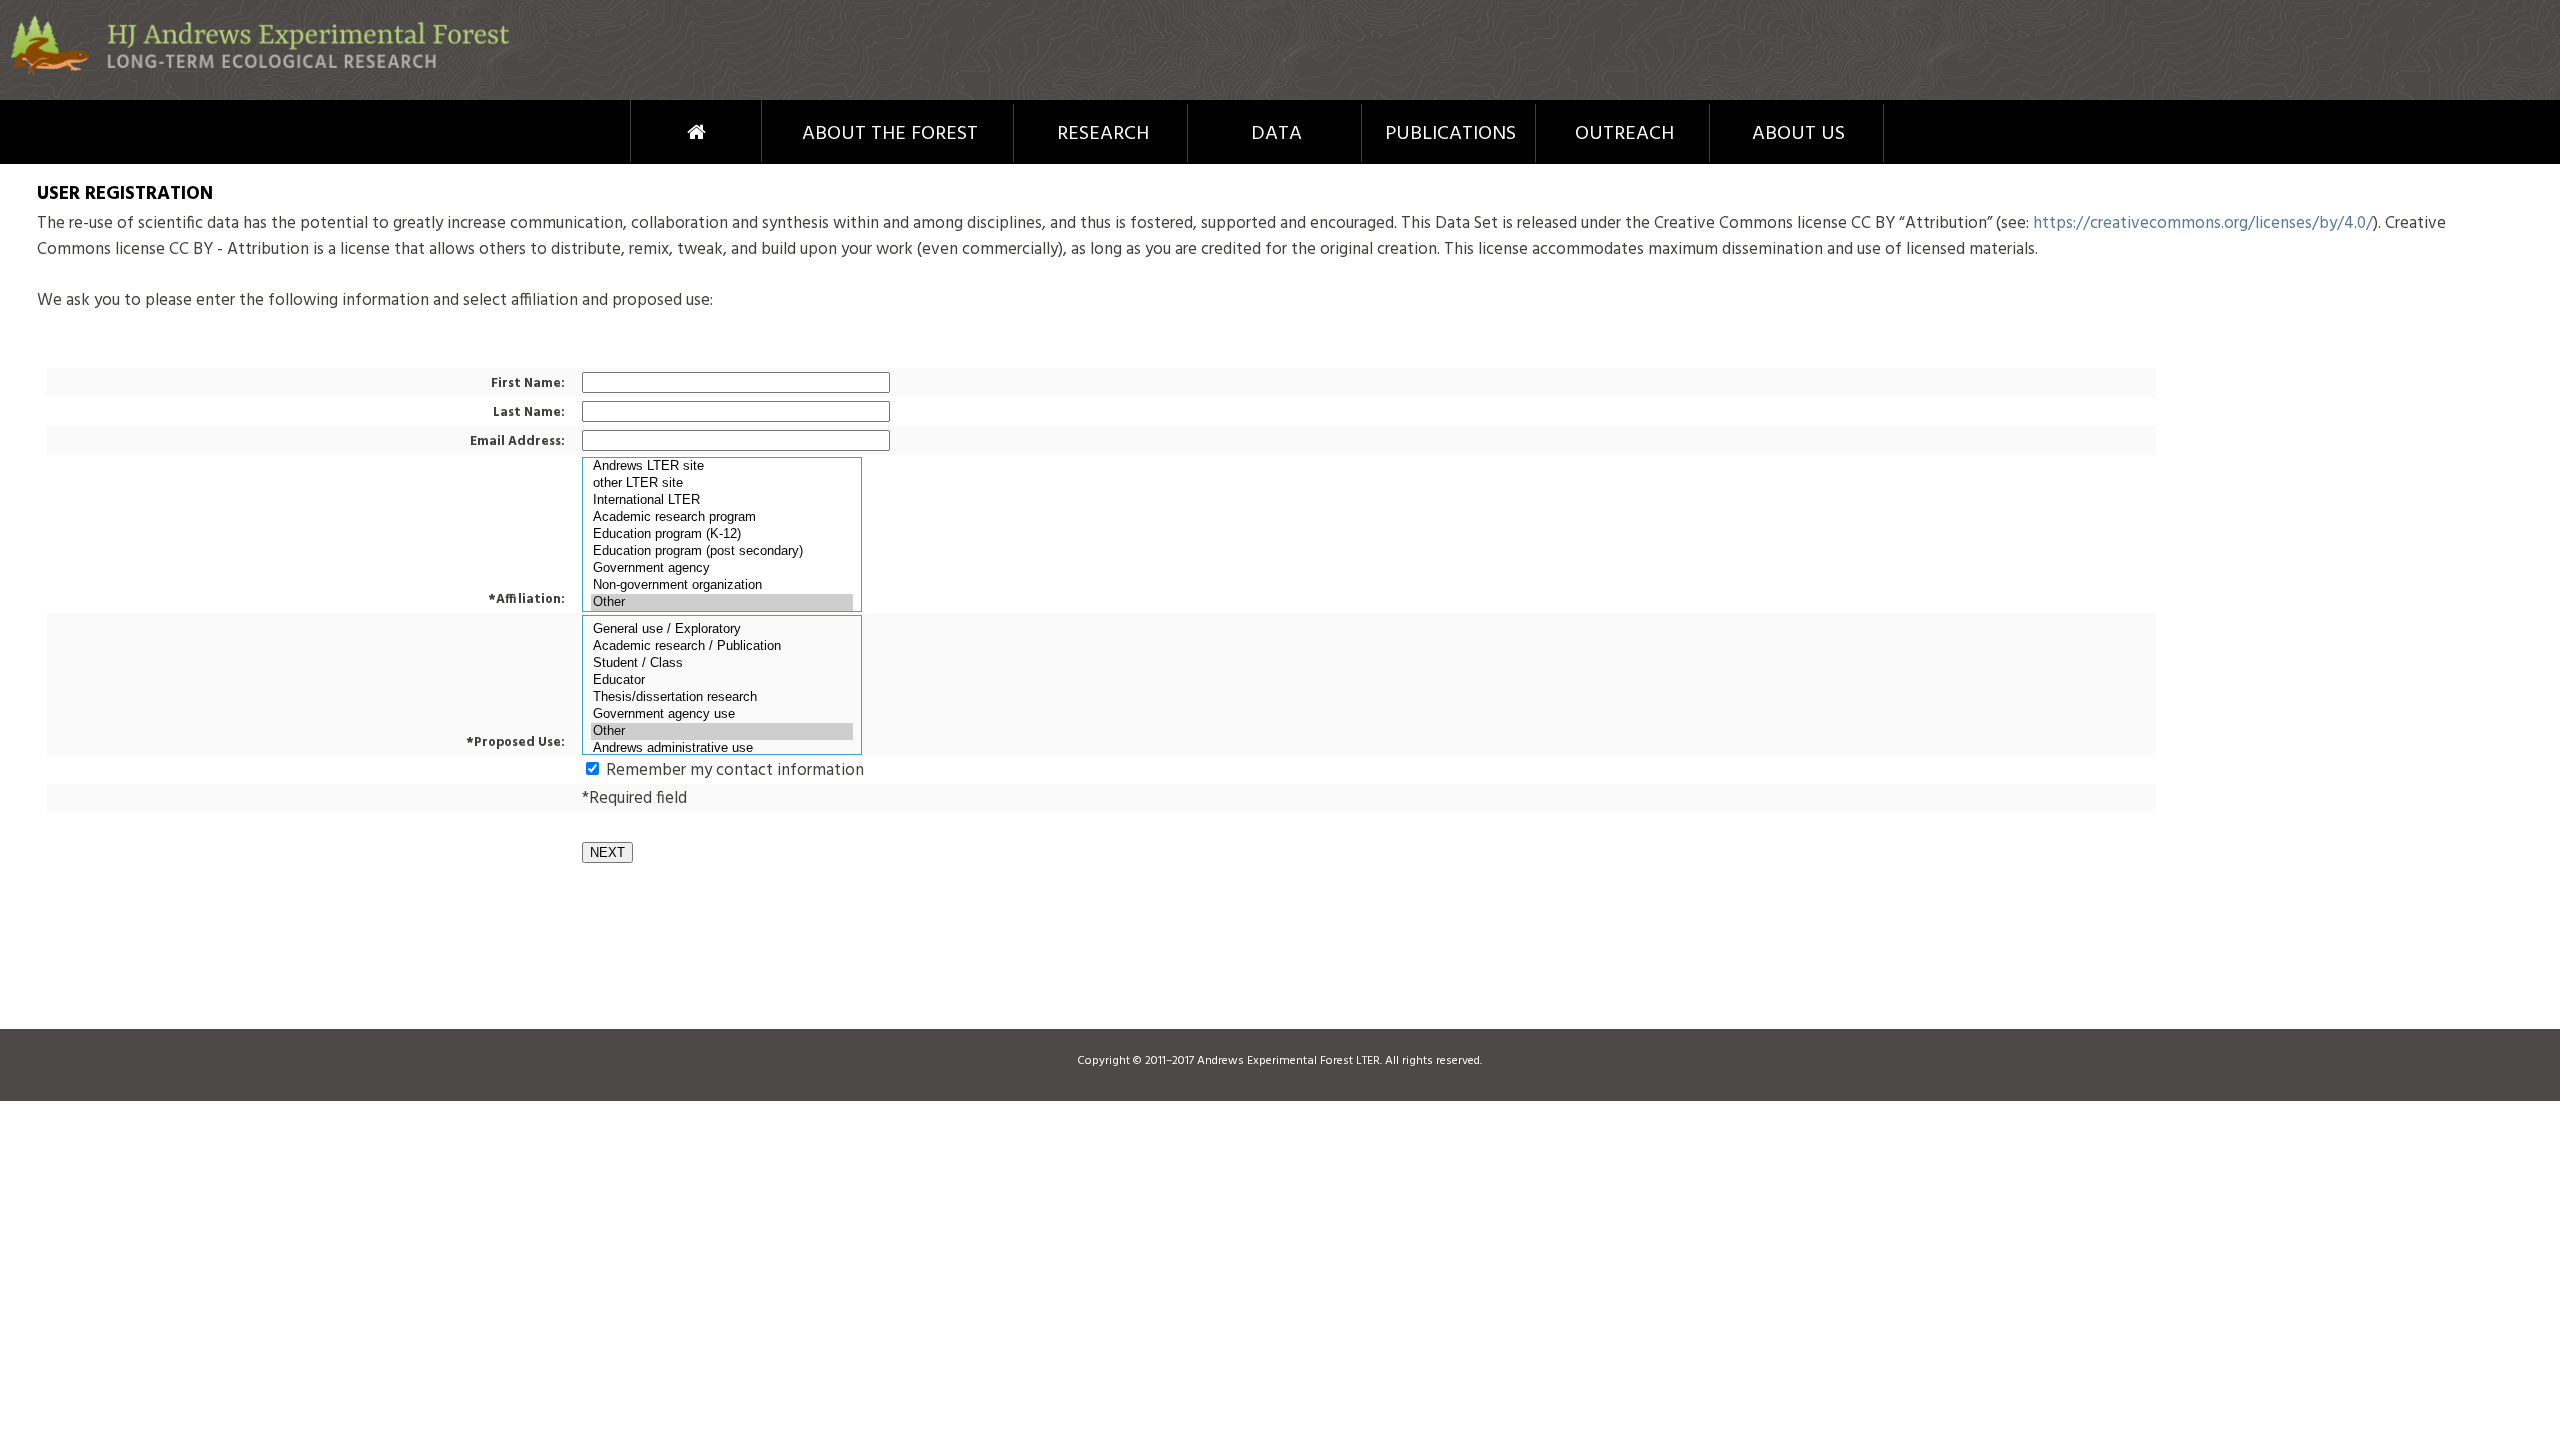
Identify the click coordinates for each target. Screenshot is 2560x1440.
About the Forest (890, 134)
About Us (1798, 134)
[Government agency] (722, 568)
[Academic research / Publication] (722, 646)
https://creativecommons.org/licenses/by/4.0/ (2203, 223)
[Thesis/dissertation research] (722, 697)
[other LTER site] (722, 483)
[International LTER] (722, 500)
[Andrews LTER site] (722, 466)
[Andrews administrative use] (722, 748)
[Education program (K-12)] (722, 534)
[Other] (722, 602)
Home (659, 132)
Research (1103, 134)
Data (1276, 134)
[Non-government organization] (722, 585)
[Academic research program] (722, 517)
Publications (1450, 134)
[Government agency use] (722, 714)
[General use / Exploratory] (722, 629)
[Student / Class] (722, 663)
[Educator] (722, 680)
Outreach (1624, 134)
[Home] (260, 71)
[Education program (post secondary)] (722, 551)
